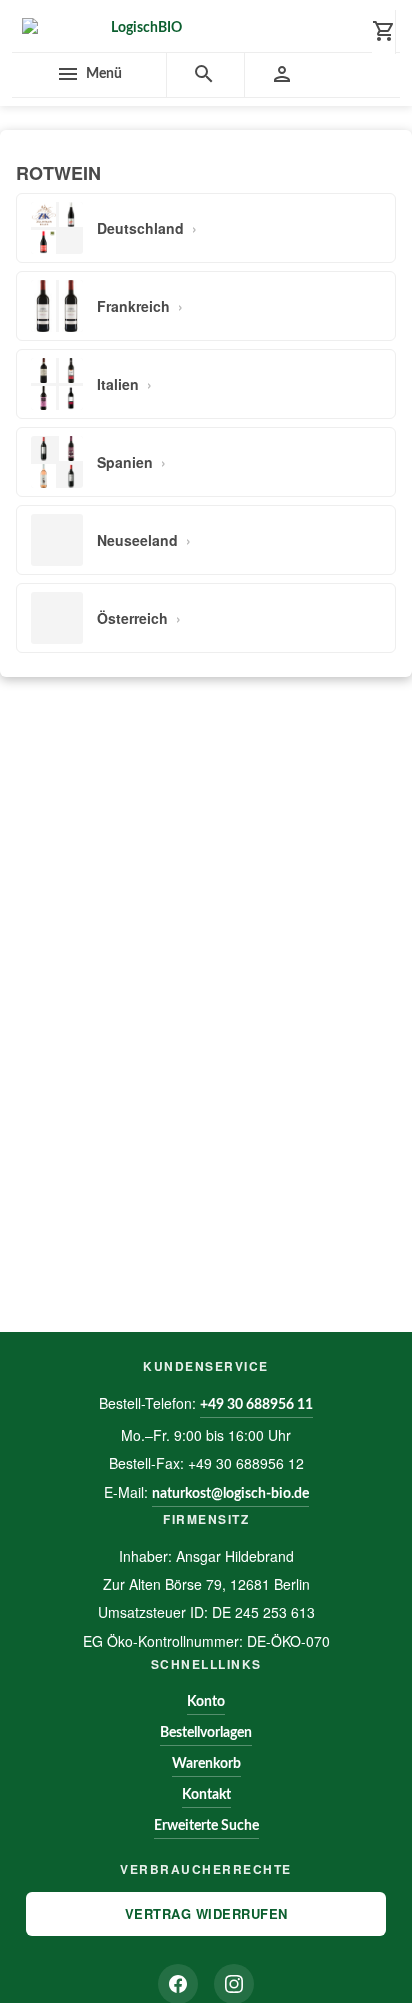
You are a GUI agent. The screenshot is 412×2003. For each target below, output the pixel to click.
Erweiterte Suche (206, 1826)
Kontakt (206, 1795)
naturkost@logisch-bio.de (230, 1494)
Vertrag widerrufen (206, 1913)
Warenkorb (206, 1764)
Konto (206, 1702)
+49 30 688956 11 (256, 1405)
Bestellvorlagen (206, 1733)
